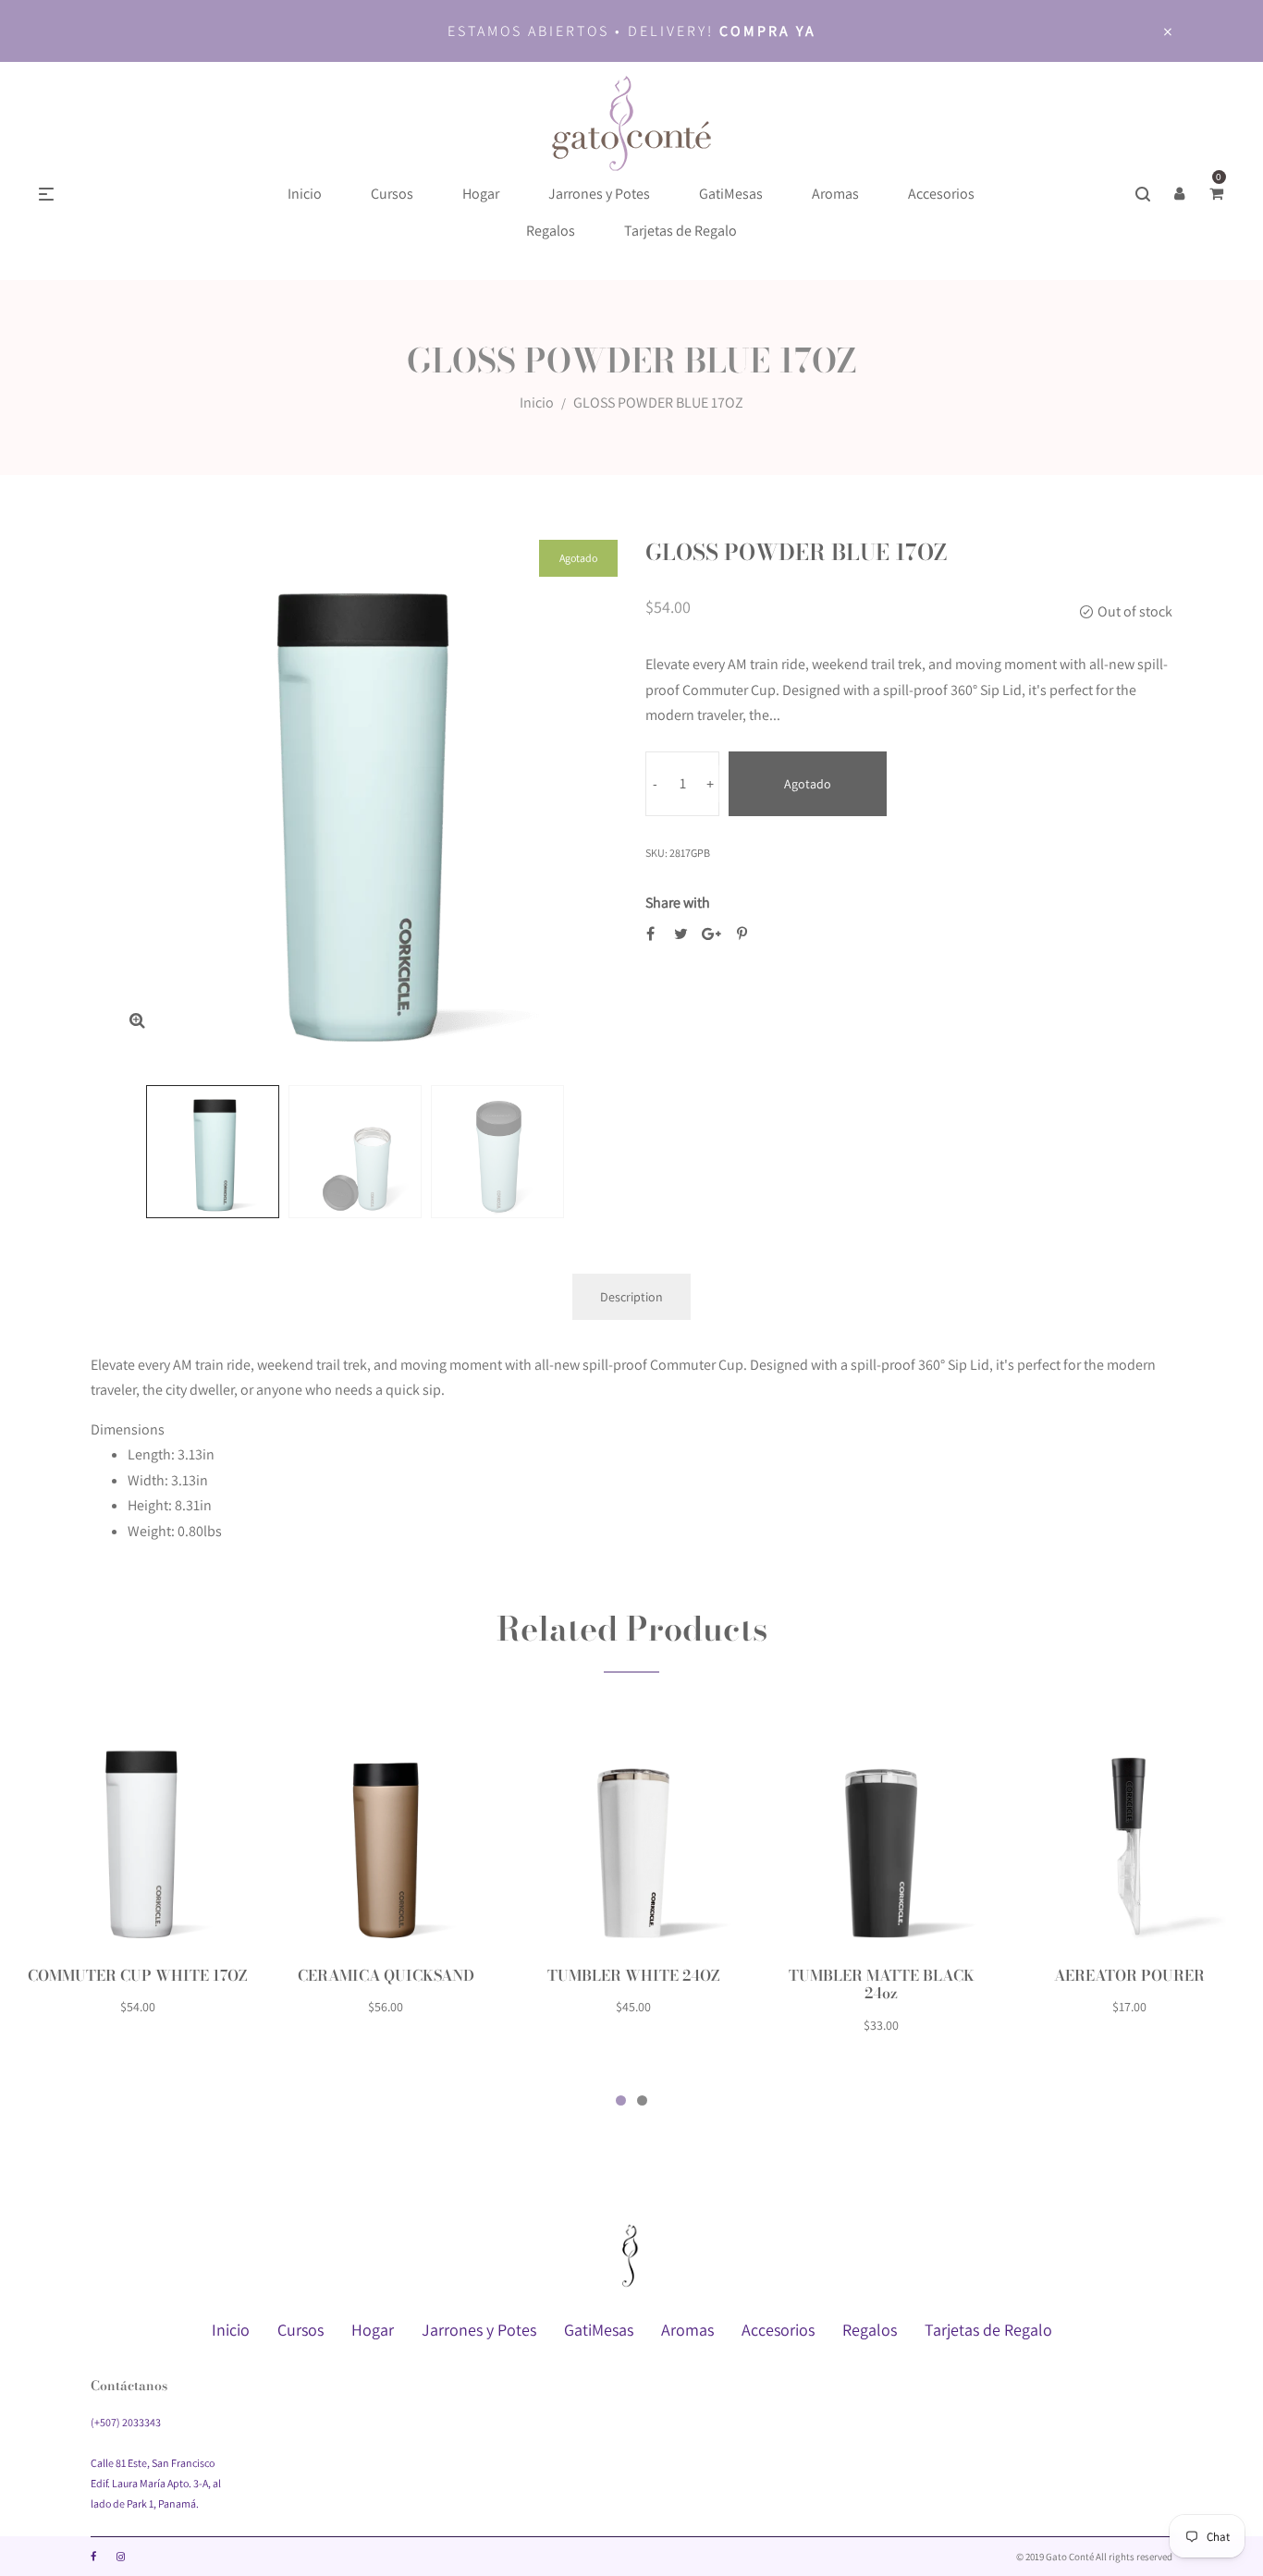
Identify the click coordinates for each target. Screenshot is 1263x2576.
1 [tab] (621, 2100)
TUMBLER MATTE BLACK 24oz (882, 1984)
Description (631, 1297)
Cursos (300, 2330)
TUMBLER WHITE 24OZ (634, 1975)
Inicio (537, 403)
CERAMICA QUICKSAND (386, 1975)
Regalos (870, 2330)
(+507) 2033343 (126, 2422)
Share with (678, 903)
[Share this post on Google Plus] (711, 934)
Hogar (373, 2330)
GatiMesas (599, 2330)
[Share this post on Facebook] (650, 934)
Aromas (687, 2330)
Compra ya (768, 31)
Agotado (808, 784)
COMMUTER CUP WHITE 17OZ (138, 1975)
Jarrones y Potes (479, 2330)
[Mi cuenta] (1180, 194)
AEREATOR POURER (1129, 1975)
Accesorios (778, 2330)
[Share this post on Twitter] (681, 934)
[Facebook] (93, 2557)
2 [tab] (642, 2100)
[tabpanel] (138, 1883)
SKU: (656, 853)
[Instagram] (121, 2557)
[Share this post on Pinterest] (742, 934)
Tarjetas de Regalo (988, 2330)
